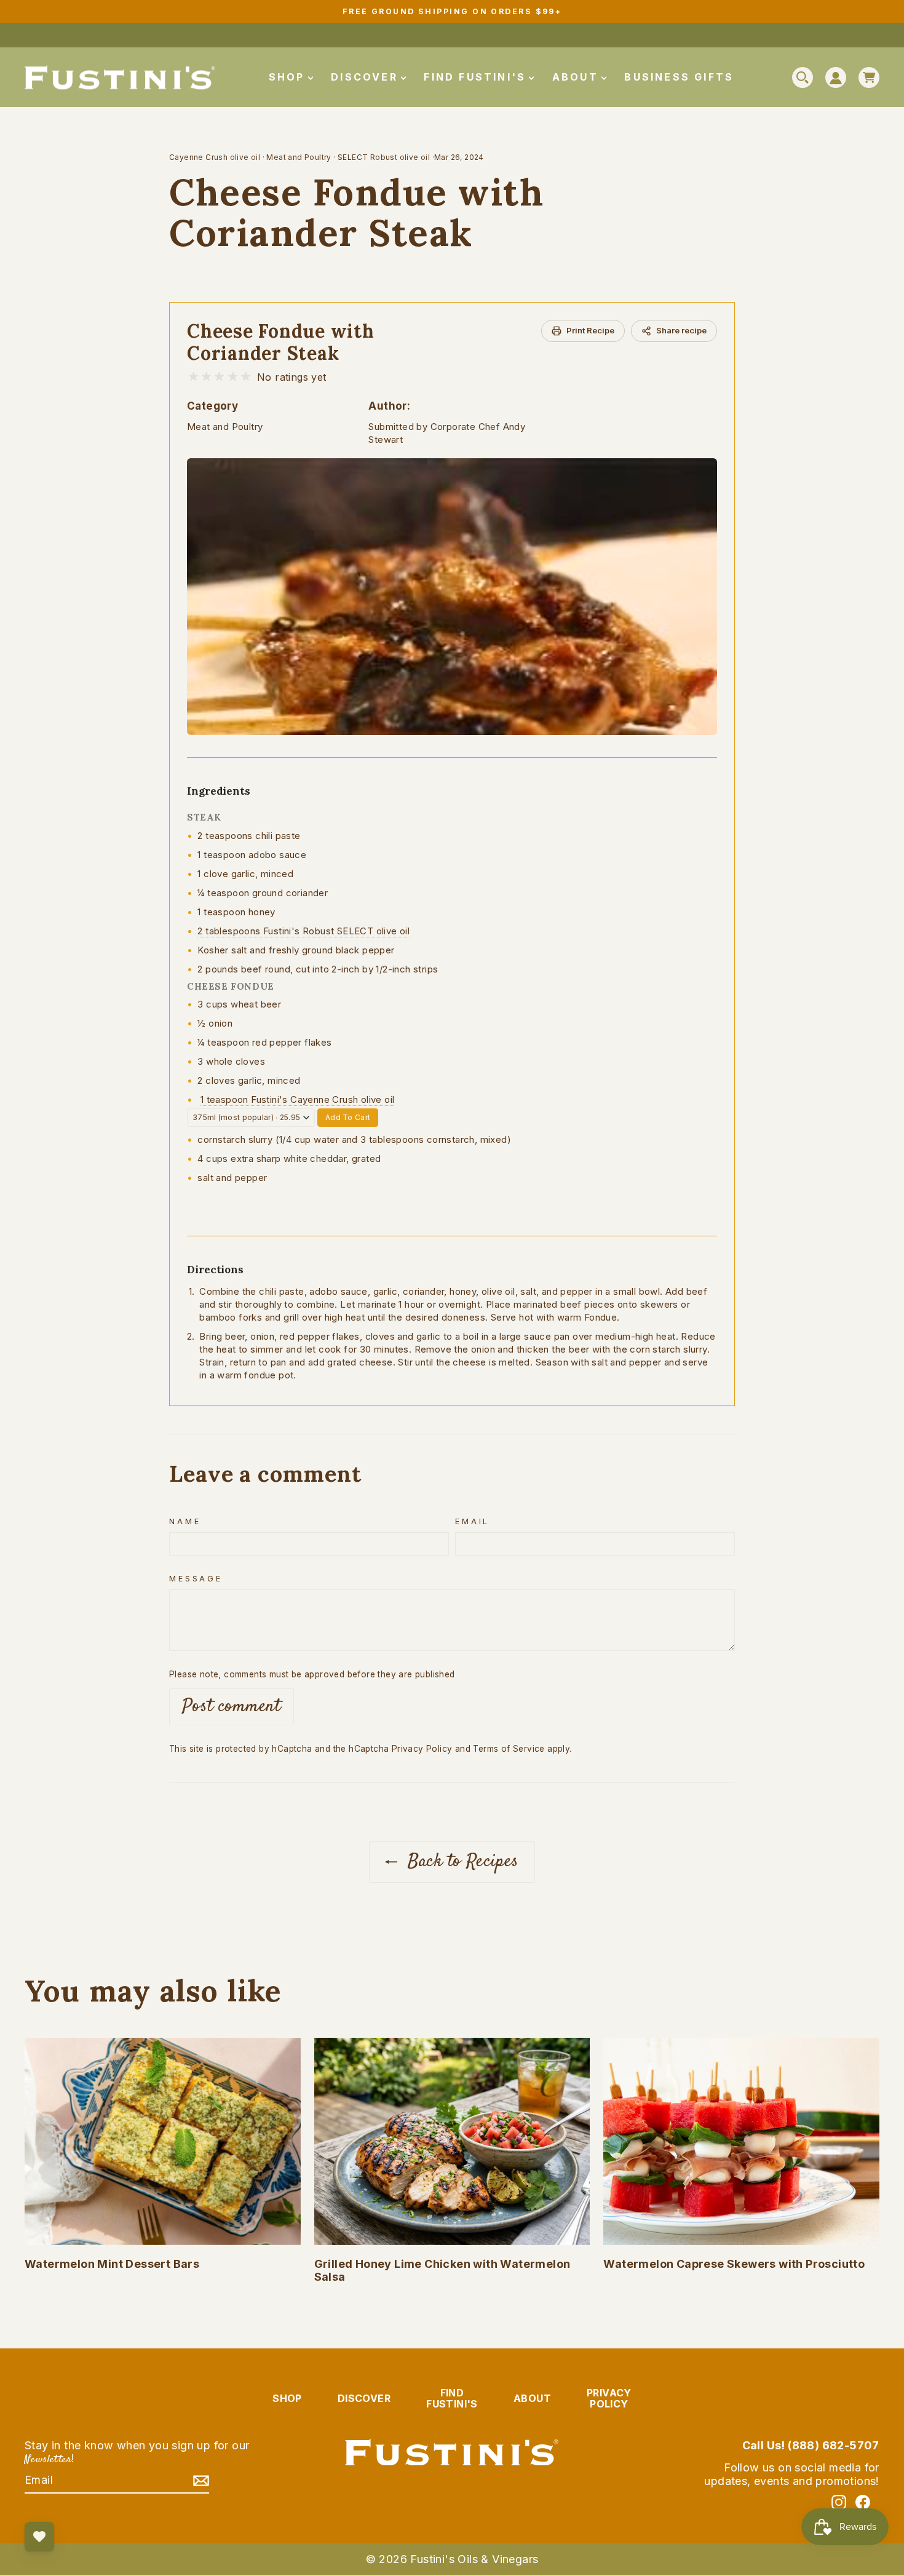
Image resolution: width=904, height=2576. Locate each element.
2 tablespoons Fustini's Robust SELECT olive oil (303, 931)
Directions (215, 1270)
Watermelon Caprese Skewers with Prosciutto (734, 2264)
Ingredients (219, 791)
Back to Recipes (460, 1862)
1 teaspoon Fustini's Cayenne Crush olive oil (298, 1099)
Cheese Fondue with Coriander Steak (281, 342)
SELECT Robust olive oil (384, 157)
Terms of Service (509, 1749)
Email (472, 1521)
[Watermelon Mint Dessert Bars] (163, 2141)
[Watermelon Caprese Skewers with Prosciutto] (741, 2141)
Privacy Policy (422, 1749)
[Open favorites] (39, 2537)
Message (196, 1579)
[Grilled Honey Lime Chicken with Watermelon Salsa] (452, 2141)
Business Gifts (679, 77)
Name (185, 1521)
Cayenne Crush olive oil (215, 157)
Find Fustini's (477, 77)
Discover (367, 77)
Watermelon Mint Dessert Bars (112, 2264)
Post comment (232, 1707)
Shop (289, 77)
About (577, 77)
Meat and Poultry (299, 157)
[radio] (193, 377)
